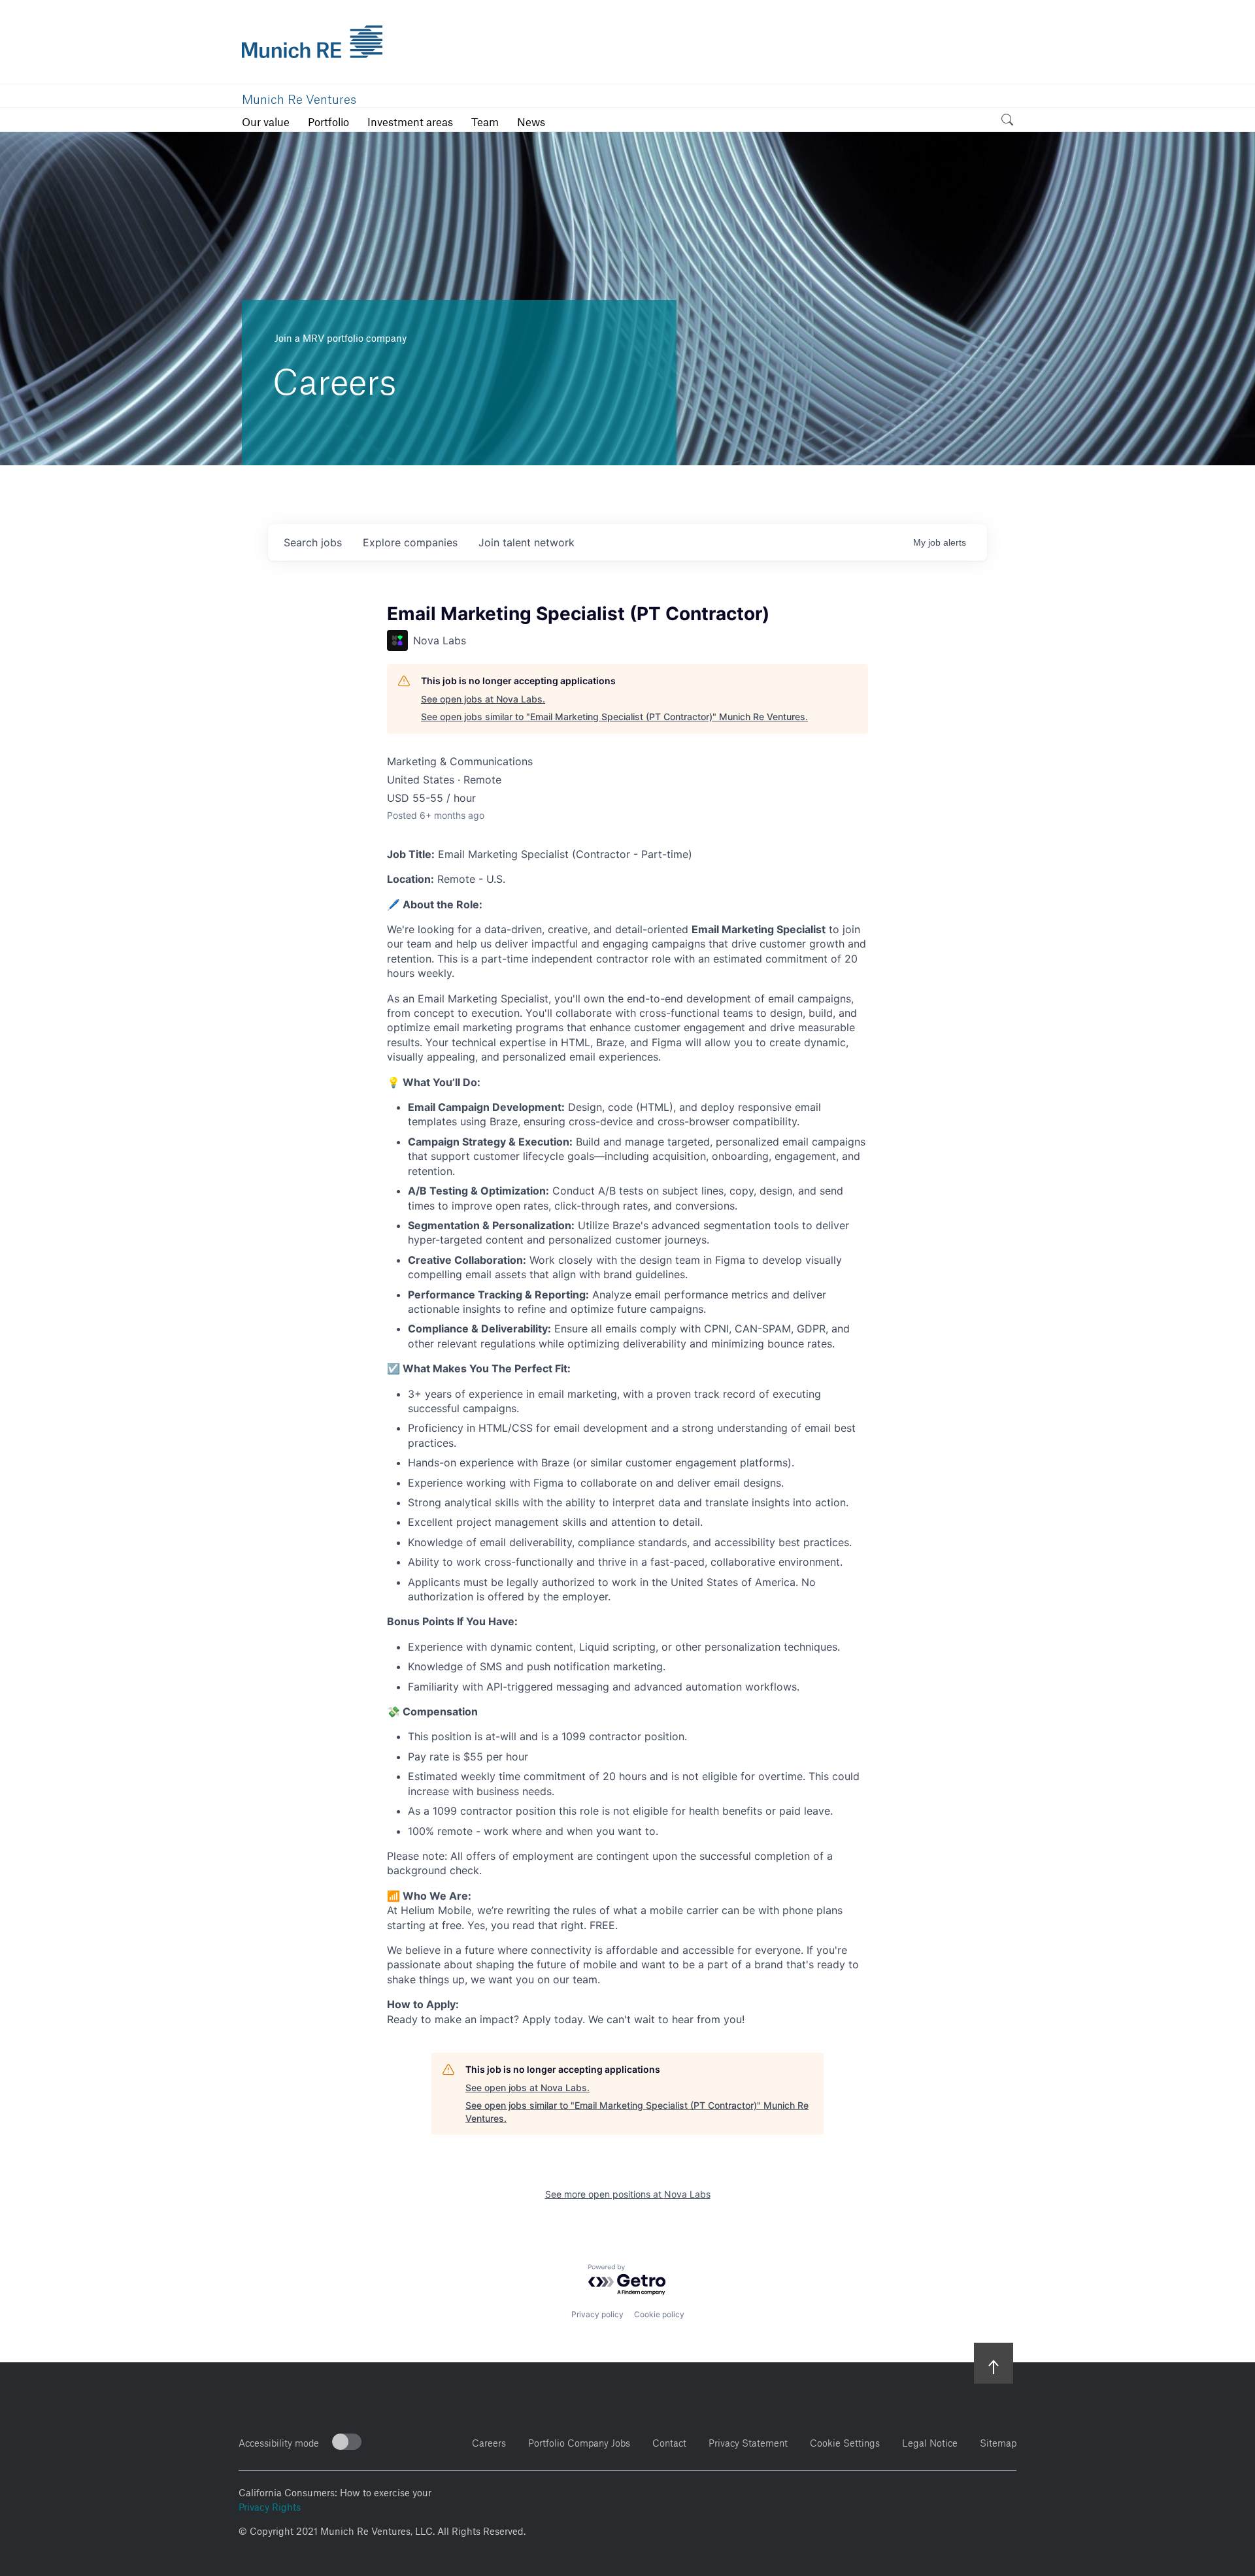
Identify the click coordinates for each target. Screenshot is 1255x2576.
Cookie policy (659, 2314)
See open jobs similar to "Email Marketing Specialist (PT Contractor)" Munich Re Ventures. (614, 717)
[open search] (1007, 122)
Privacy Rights (270, 2505)
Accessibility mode (279, 2441)
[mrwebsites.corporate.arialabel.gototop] (994, 2363)
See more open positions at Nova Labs (628, 2194)
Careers (489, 2441)
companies (410, 542)
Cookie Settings (845, 2441)
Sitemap (998, 2441)
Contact (669, 2441)
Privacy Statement (748, 2441)
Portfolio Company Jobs (579, 2441)
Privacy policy (597, 2314)
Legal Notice (930, 2441)
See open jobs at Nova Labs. (483, 699)
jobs (313, 542)
